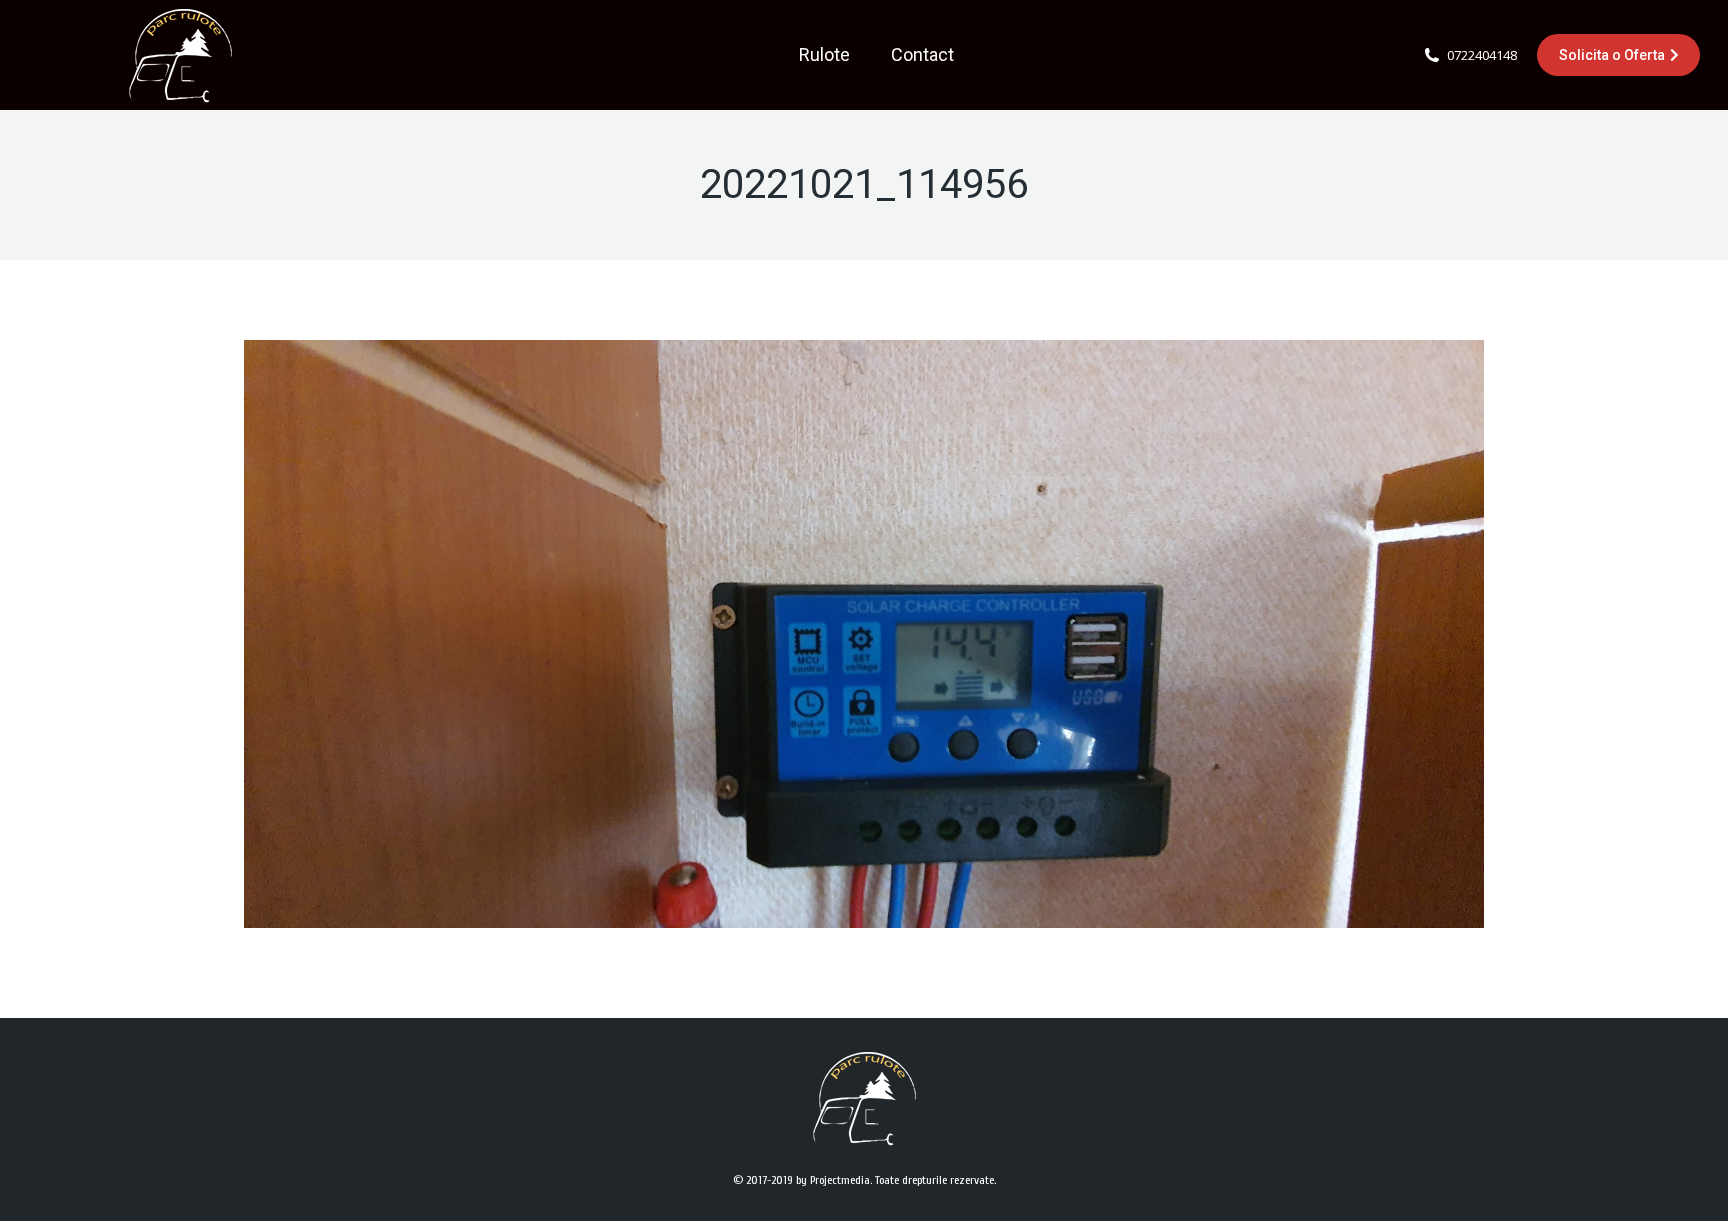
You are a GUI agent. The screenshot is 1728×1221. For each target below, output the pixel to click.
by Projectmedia (833, 1180)
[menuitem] (824, 55)
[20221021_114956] (864, 634)
